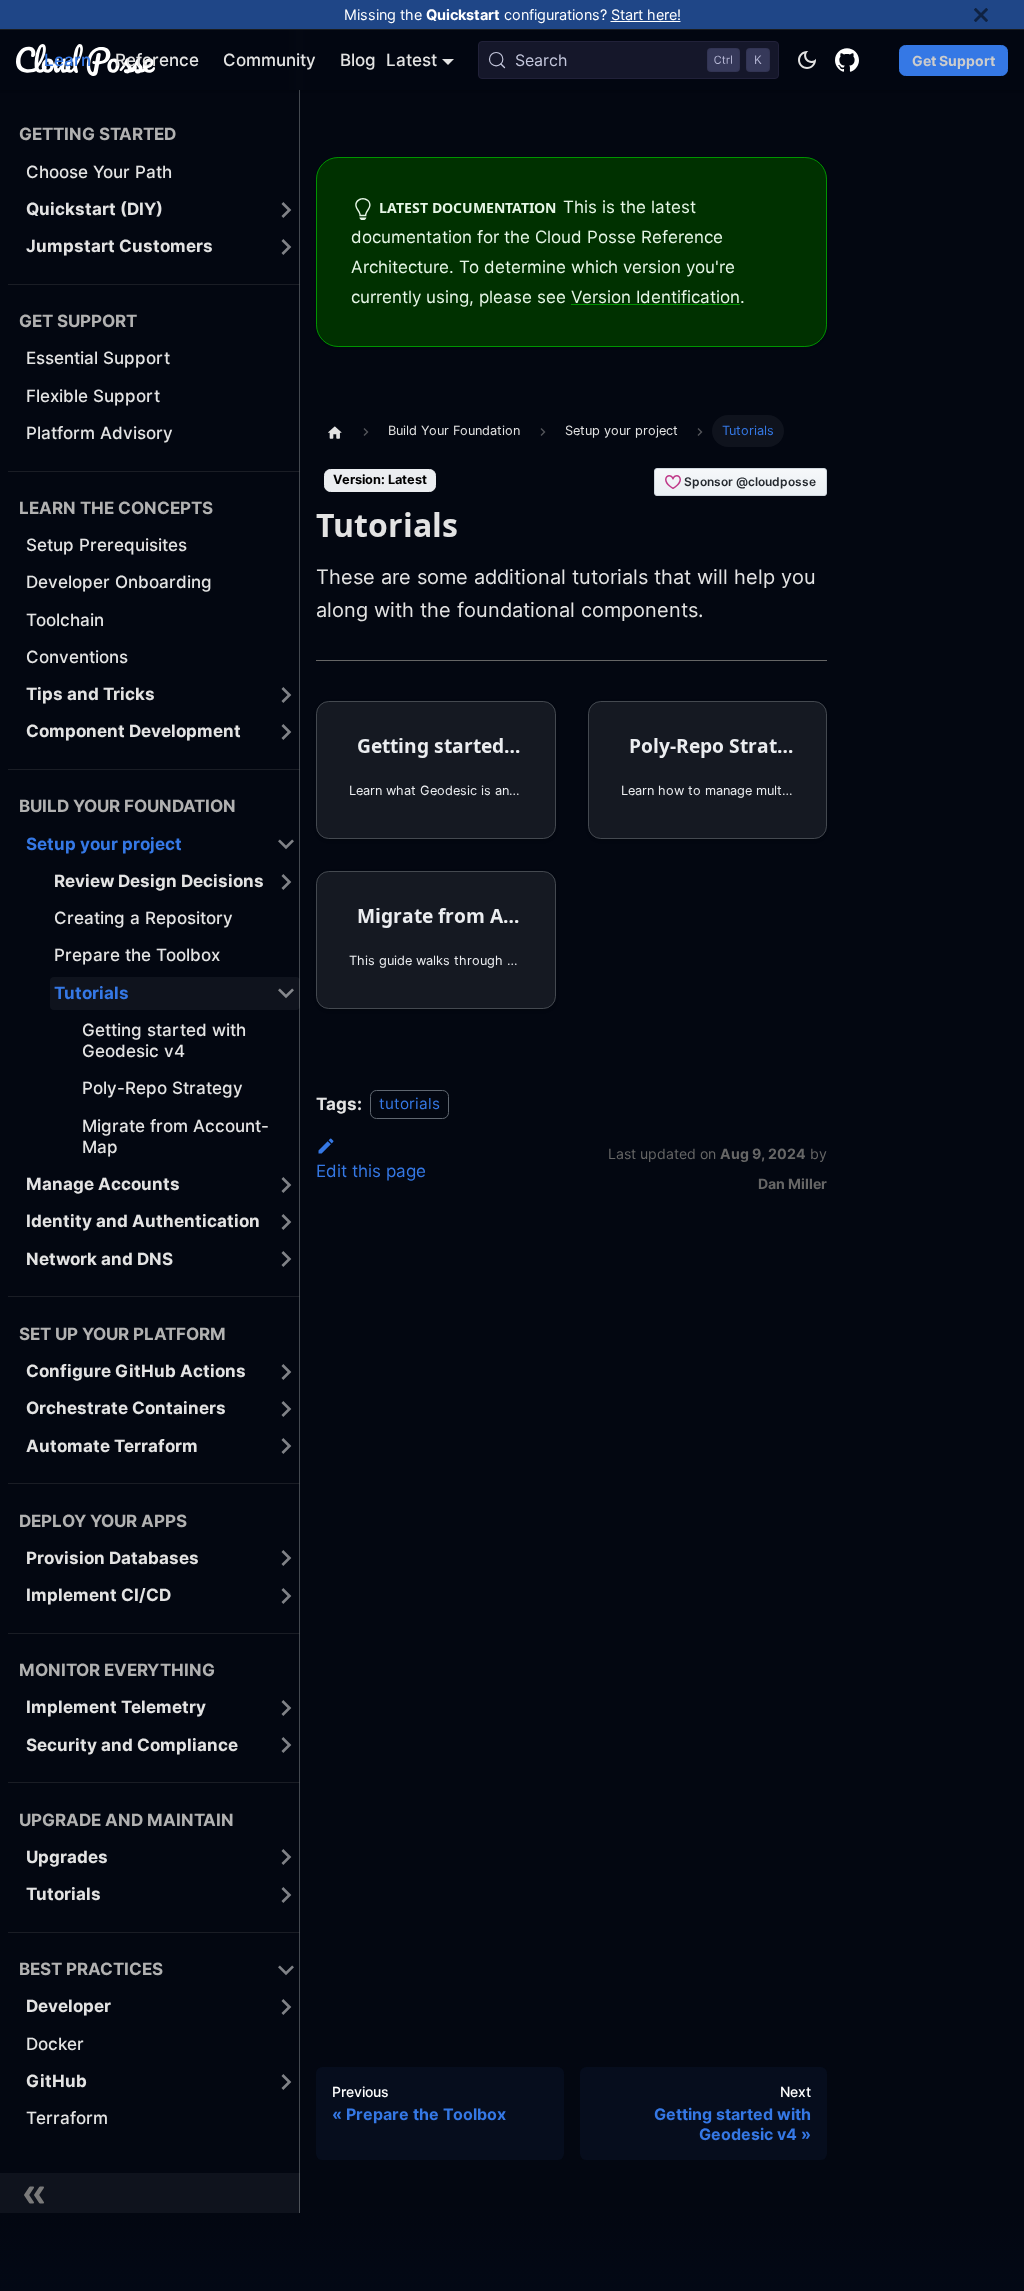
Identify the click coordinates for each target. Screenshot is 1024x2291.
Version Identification (655, 297)
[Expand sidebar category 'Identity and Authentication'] (286, 1221)
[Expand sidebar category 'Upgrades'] (286, 1857)
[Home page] (335, 431)
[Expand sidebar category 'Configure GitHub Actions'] (286, 1371)
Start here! (646, 14)
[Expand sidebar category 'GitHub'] (286, 2081)
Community (269, 60)
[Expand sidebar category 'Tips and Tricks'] (286, 694)
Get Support (953, 60)
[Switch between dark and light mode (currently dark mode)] (807, 60)
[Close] (999, 14)
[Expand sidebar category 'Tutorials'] (286, 1894)
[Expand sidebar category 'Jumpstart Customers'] (286, 246)
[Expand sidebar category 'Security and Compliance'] (286, 1745)
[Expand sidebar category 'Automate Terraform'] (286, 1446)
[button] (161, 1408)
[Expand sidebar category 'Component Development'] (286, 731)
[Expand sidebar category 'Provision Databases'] (286, 1558)
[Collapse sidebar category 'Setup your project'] (286, 844)
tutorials (409, 1104)
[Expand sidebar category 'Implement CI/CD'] (286, 1595)
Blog (358, 60)
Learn (67, 60)
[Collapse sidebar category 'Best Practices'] (286, 1969)
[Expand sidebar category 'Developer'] (286, 2006)
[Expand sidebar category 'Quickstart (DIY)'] (286, 209)
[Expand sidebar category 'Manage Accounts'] (286, 1184)
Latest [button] (411, 60)
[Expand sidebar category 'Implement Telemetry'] (286, 1707)
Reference (157, 60)
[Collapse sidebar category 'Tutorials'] (286, 993)
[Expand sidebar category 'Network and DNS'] (286, 1259)
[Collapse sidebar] (150, 2193)
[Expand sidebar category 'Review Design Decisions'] (286, 881)
